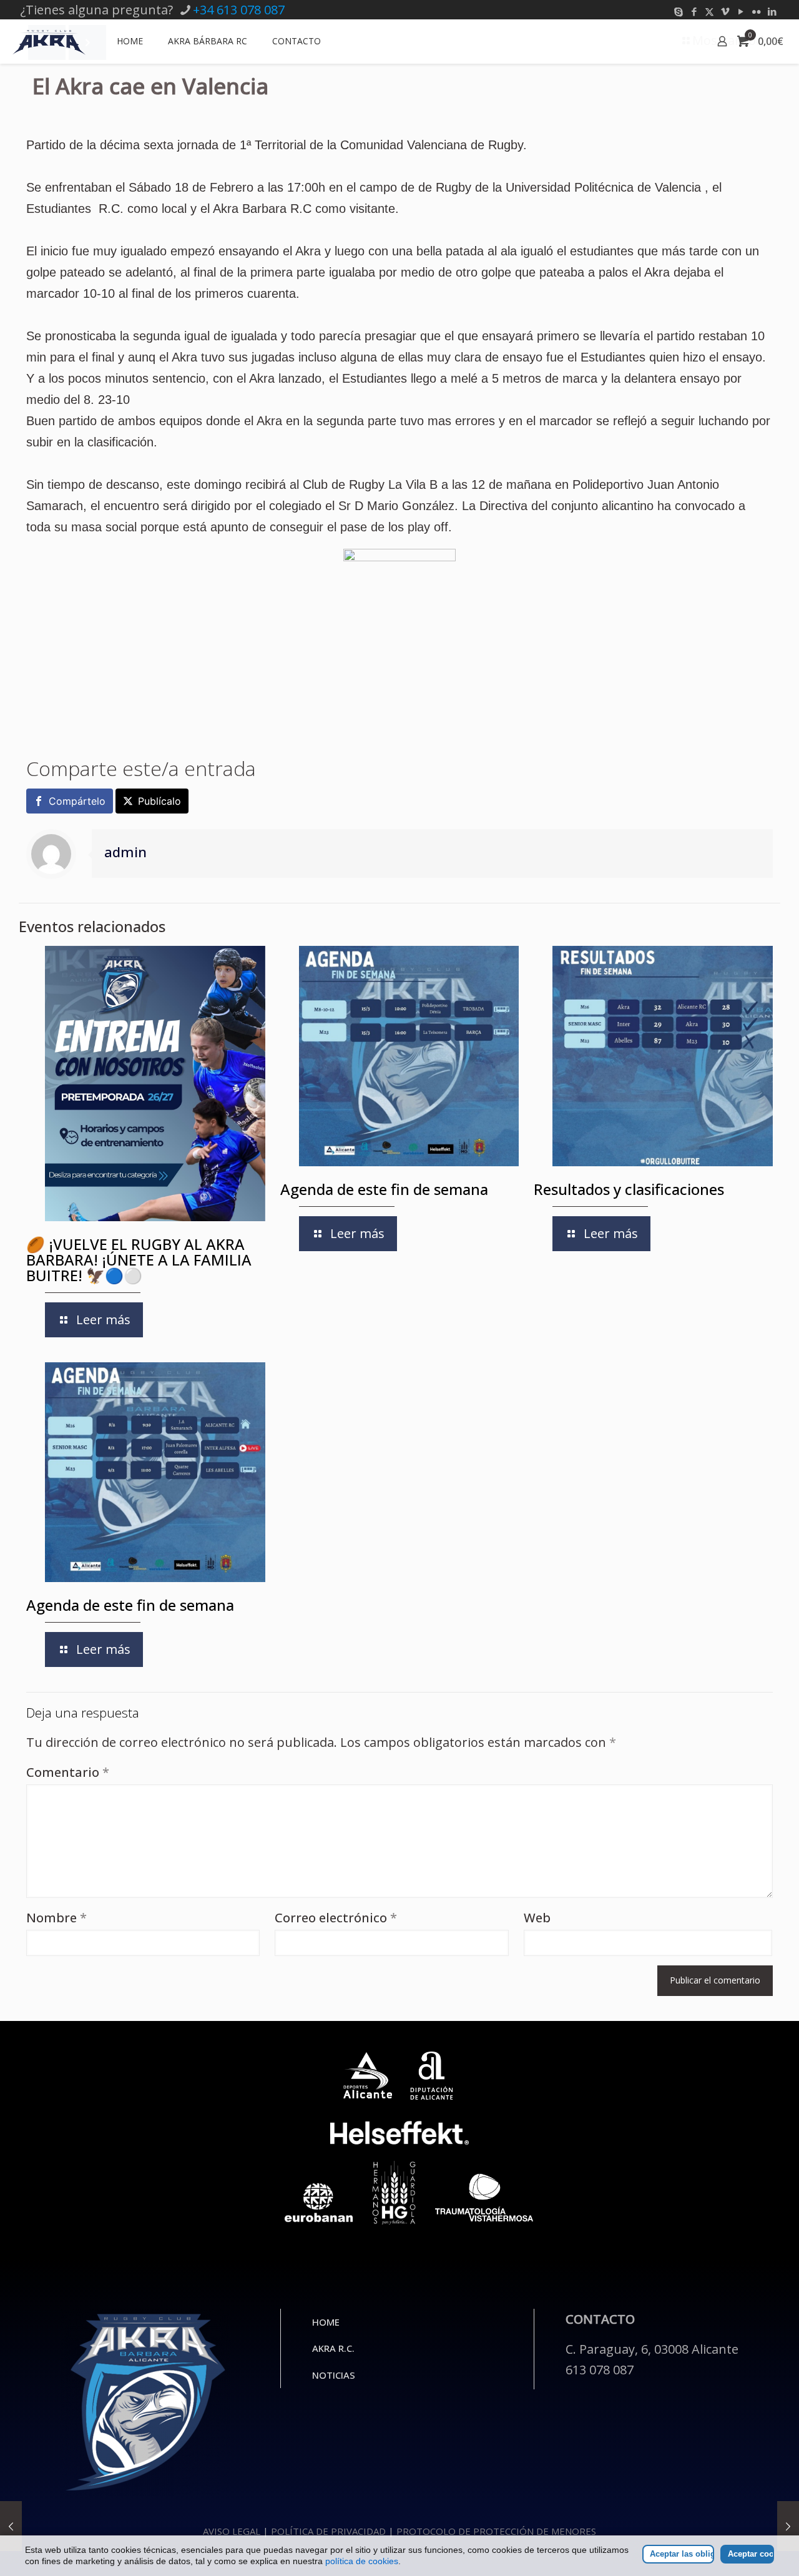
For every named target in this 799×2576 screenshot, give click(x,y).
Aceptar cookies (751, 2554)
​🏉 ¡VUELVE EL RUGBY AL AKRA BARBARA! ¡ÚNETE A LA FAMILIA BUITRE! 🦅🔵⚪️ (139, 1260)
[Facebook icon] (694, 11)
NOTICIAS (334, 2375)
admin (125, 852)
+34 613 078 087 (239, 10)
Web (537, 1918)
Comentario (68, 1772)
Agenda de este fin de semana (384, 1189)
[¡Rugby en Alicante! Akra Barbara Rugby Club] (49, 41)
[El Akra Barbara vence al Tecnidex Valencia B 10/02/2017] (11, 2526)
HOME (326, 2322)
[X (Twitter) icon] (709, 11)
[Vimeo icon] (725, 11)
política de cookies (362, 2561)
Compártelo (77, 801)
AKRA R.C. (333, 2348)
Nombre (56, 1918)
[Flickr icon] (756, 11)
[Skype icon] (678, 11)
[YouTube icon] (741, 11)
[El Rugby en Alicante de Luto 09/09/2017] (788, 2526)
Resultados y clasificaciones (629, 1189)
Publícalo (159, 801)
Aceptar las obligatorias (682, 2554)
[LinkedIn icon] (772, 11)
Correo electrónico (336, 1918)
